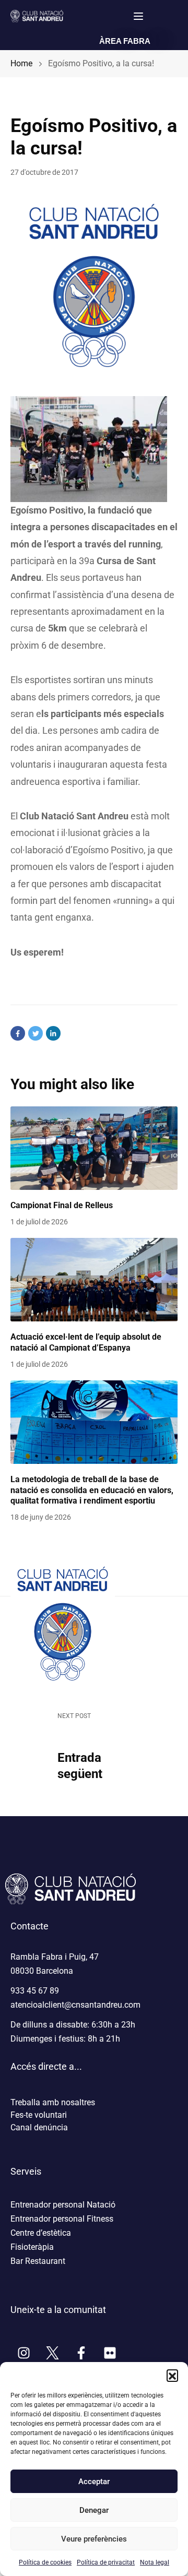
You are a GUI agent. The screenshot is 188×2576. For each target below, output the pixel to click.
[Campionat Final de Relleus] (94, 1148)
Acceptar (94, 2482)
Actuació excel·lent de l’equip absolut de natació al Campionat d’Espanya (86, 1342)
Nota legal (155, 2562)
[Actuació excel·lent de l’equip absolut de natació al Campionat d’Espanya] (94, 1280)
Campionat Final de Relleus (62, 1205)
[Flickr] (110, 2353)
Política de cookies (45, 2562)
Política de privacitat (106, 2562)
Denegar (94, 2510)
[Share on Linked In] (53, 1033)
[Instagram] (23, 2353)
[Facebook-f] (81, 2353)
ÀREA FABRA (125, 41)
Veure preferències (94, 2539)
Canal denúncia (39, 2127)
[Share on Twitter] (36, 1033)
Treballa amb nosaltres (53, 2102)
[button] (172, 2375)
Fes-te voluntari (39, 2115)
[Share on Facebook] (18, 1033)
